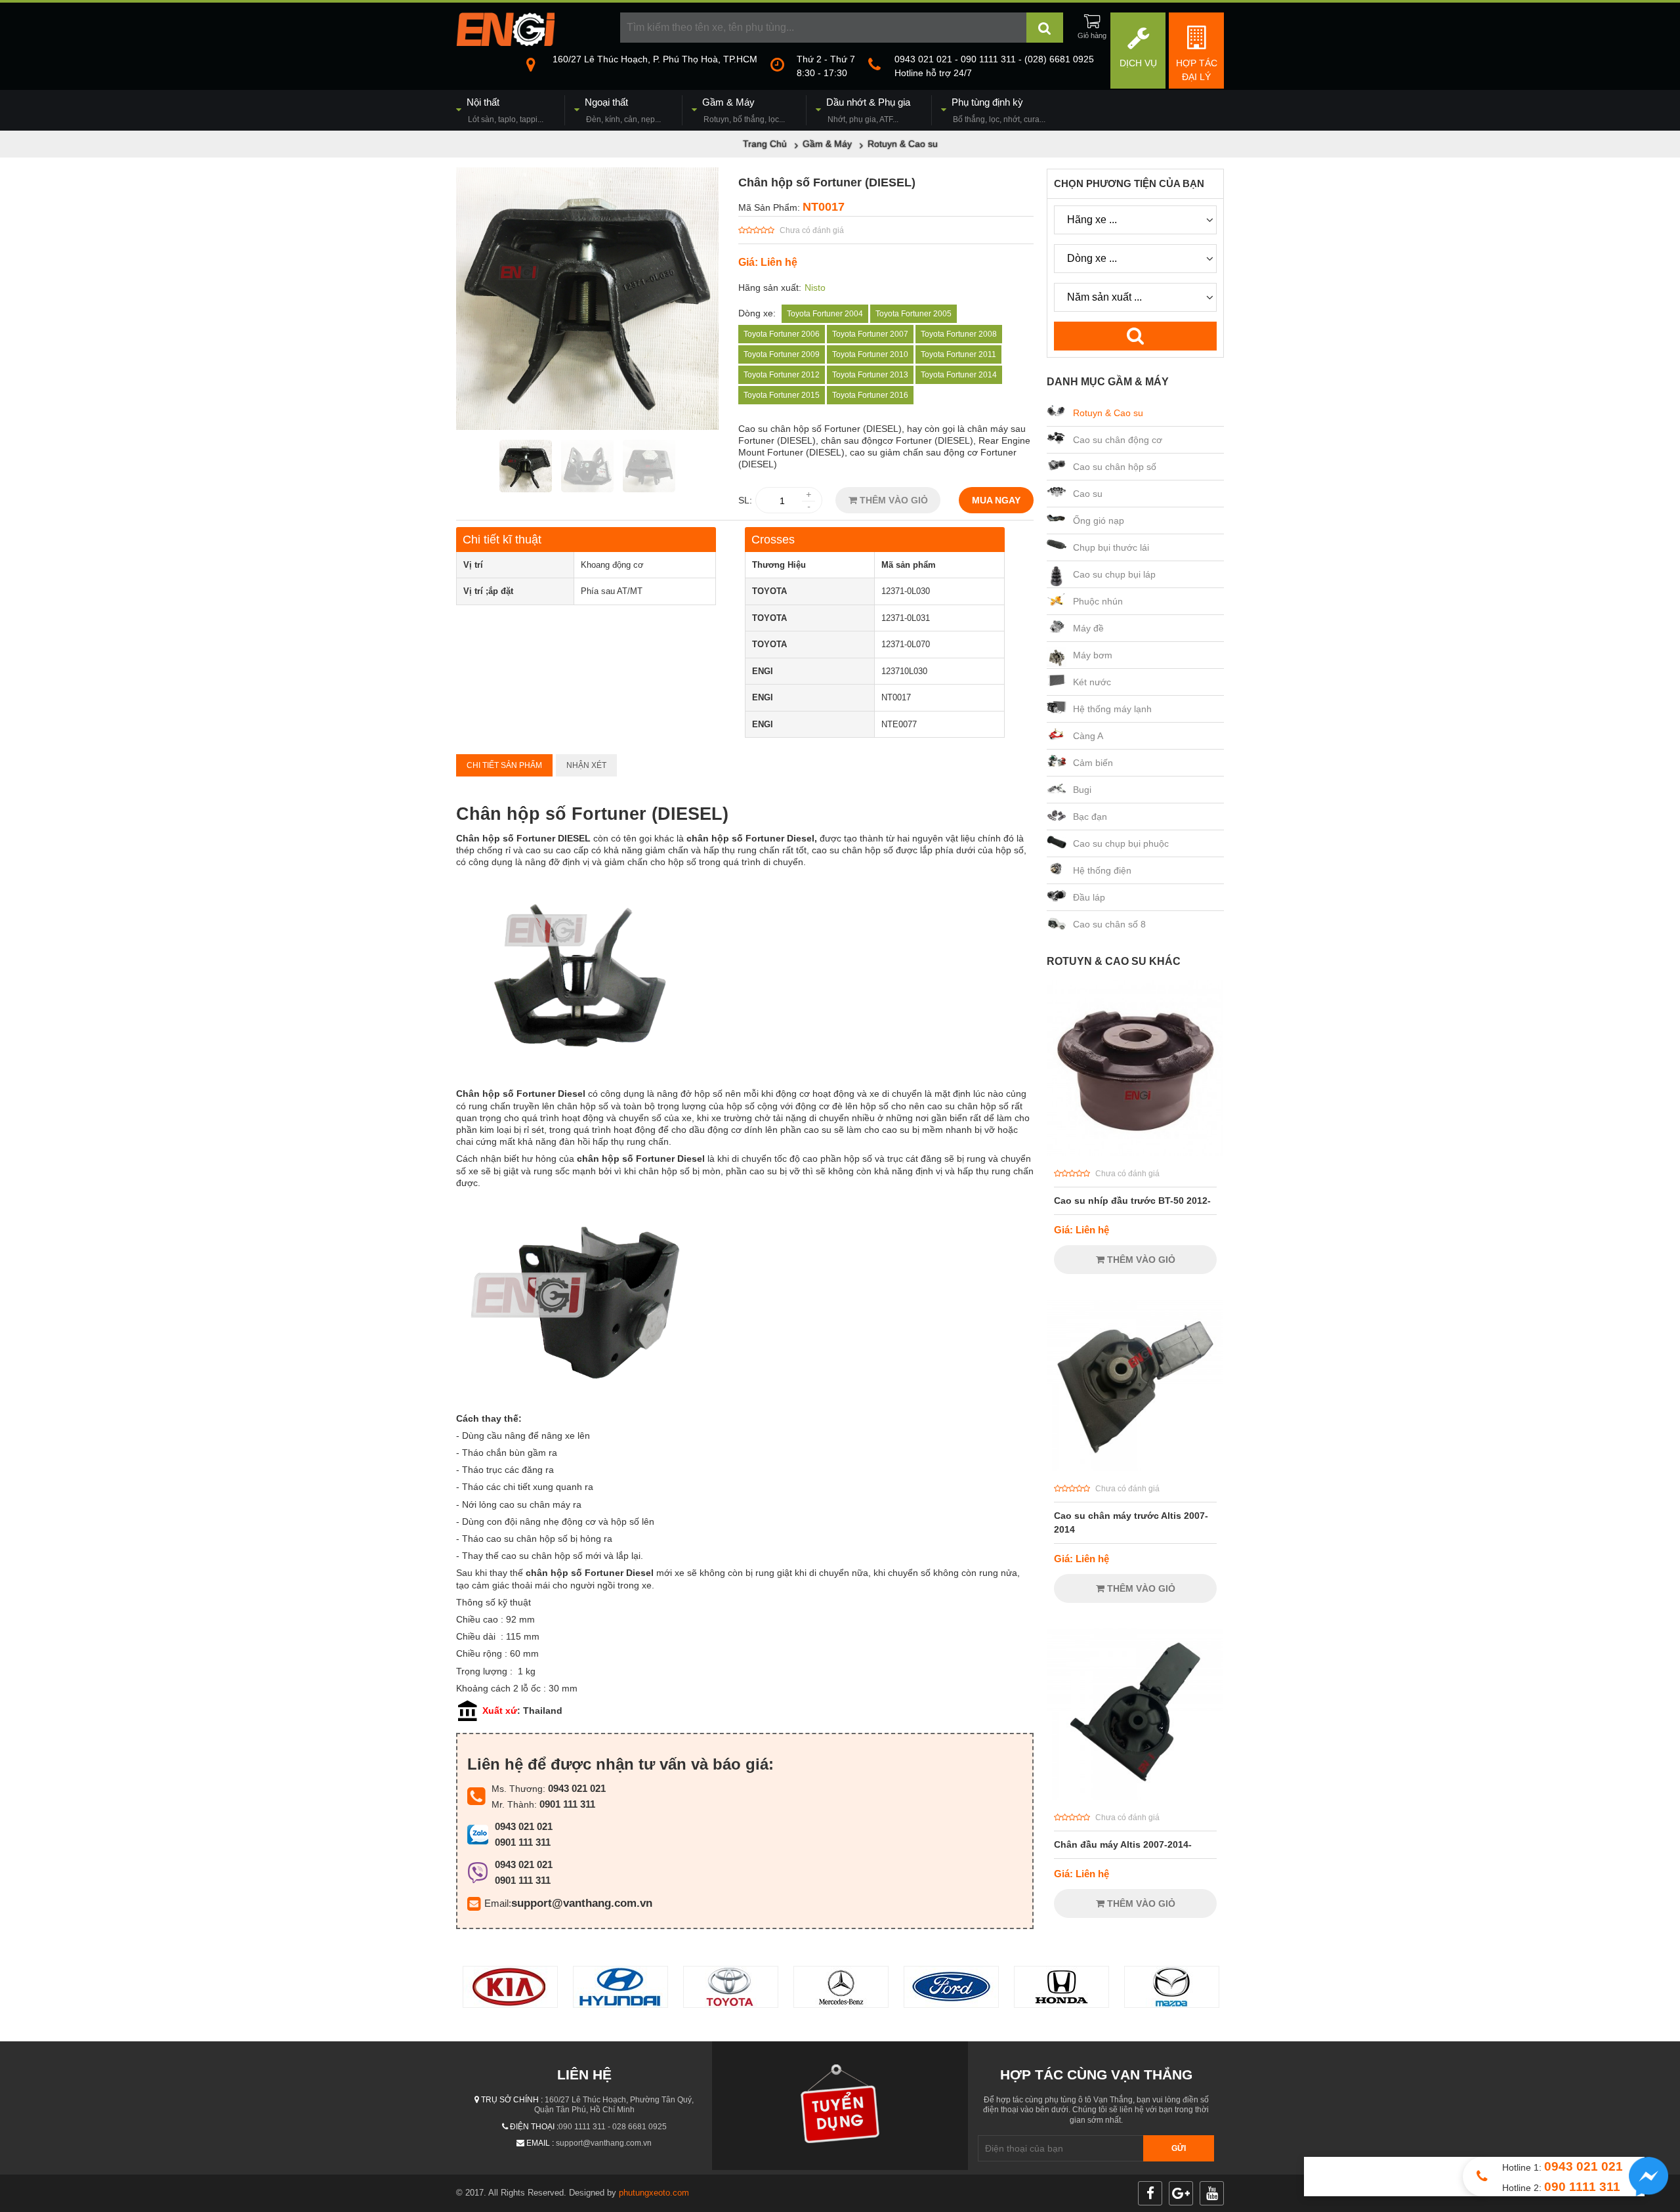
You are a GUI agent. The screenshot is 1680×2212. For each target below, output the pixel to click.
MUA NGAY (996, 500)
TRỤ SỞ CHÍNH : (512, 2100)
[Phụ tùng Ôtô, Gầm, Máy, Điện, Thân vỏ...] (505, 43)
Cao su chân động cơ (1118, 440)
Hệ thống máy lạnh (1112, 709)
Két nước (1092, 682)
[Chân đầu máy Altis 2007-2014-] (1135, 1797)
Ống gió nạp (1099, 521)
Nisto (815, 287)
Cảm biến (1093, 763)
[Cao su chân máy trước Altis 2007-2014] (1135, 1468)
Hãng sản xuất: (770, 287)
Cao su (1088, 494)
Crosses (773, 540)
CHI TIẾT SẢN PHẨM (504, 765)
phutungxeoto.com (654, 2193)
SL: (745, 500)
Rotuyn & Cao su (1108, 413)
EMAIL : (540, 2143)
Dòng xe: (757, 313)
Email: (498, 1903)
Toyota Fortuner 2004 (825, 314)
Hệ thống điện (1102, 870)
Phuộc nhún (1098, 601)
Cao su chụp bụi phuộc (1121, 843)
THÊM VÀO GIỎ (892, 500)
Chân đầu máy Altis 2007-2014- (1123, 1844)
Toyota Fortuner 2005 (913, 314)
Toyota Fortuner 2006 (782, 334)
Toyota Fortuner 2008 (959, 334)
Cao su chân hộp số (1115, 467)
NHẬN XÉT (586, 765)
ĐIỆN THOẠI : (534, 2127)
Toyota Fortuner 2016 (870, 395)
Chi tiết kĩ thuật (502, 540)
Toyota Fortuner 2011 (958, 354)
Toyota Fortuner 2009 (782, 354)
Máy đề (1088, 628)
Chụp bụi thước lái (1111, 547)
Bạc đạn (1090, 817)
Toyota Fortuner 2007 (870, 334)
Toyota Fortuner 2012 (782, 375)
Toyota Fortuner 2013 (870, 375)
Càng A (1088, 736)
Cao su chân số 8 (1109, 924)
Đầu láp (1089, 897)
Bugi (1082, 790)
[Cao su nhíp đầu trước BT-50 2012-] (1135, 1153)
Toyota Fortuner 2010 (870, 354)
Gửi (1179, 2148)
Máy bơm (1093, 655)
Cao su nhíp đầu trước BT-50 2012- (1132, 1201)
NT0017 (824, 207)
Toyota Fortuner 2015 (782, 395)
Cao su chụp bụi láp (1114, 574)
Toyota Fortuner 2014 (959, 375)
